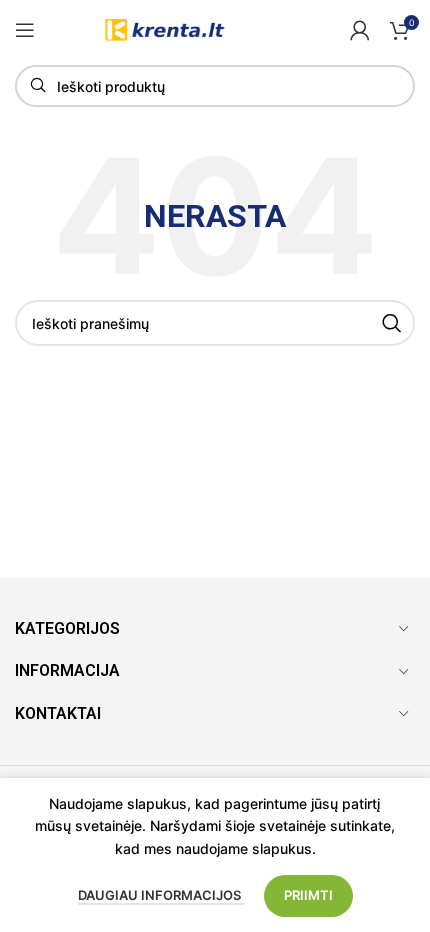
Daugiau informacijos (161, 895)
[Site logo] (166, 28)
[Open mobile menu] (25, 30)
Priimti (308, 895)
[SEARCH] (392, 323)
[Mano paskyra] (360, 30)
